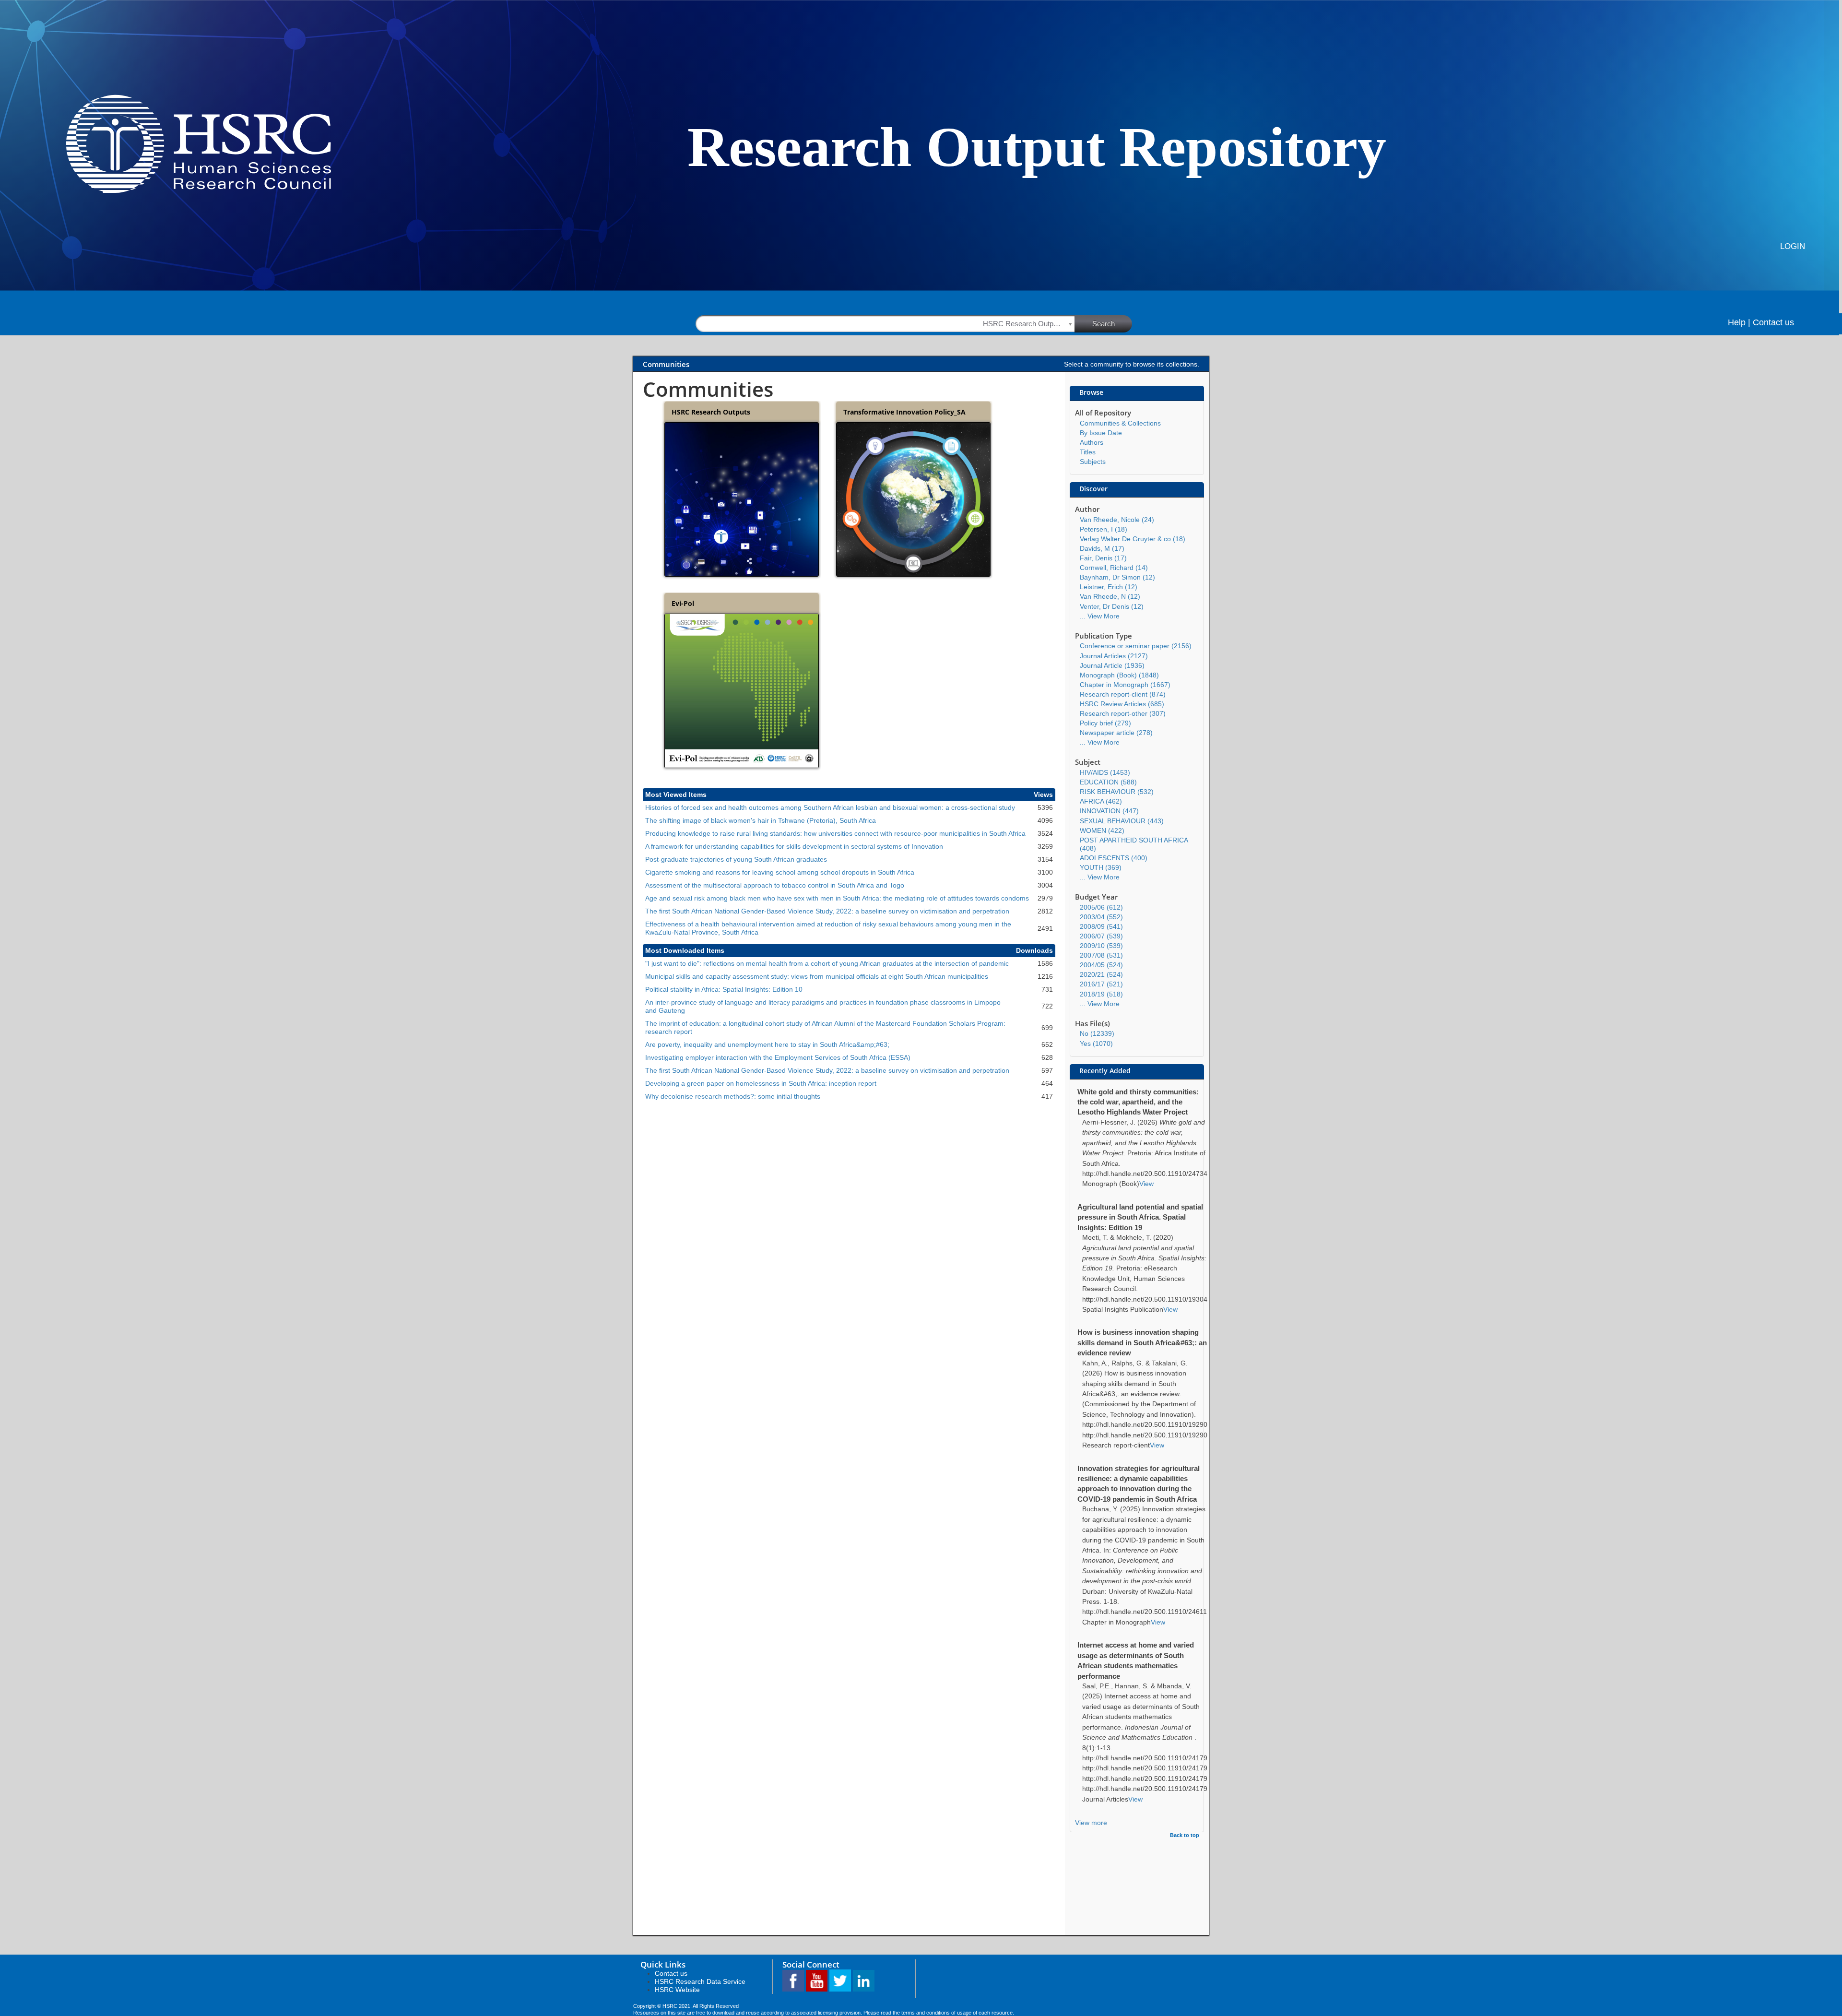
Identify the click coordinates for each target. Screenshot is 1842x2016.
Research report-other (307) (1123, 713)
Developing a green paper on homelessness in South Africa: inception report (761, 1083)
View (1146, 1184)
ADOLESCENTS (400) (1114, 858)
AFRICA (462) (1101, 801)
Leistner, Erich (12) (1109, 587)
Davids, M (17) (1102, 548)
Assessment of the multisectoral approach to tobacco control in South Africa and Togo (775, 885)
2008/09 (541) (1101, 926)
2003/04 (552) (1101, 917)
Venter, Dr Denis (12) (1112, 606)
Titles (1088, 452)
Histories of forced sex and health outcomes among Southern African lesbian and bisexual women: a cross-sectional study (830, 807)
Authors (1092, 442)
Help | (1739, 322)
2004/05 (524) (1101, 965)
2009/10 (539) (1101, 946)
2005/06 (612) (1101, 907)
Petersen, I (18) (1104, 529)
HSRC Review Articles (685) (1122, 704)
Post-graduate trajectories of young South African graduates (736, 859)
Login (1793, 246)
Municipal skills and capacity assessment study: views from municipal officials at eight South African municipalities (817, 976)
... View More (1100, 616)
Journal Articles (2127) (1114, 656)
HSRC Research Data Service (700, 1981)
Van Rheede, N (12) (1110, 596)
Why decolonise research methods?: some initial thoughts (733, 1096)
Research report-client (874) (1123, 694)
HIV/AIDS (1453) (1105, 772)
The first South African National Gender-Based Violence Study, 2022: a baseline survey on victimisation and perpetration (827, 911)
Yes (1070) (1096, 1044)
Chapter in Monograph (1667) (1125, 685)
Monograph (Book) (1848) (1119, 675)
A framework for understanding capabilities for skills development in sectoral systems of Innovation (794, 846)
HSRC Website (677, 1990)
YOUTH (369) (1101, 867)
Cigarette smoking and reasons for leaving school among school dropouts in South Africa (780, 872)
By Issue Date (1101, 433)
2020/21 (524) (1101, 974)
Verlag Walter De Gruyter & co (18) (1133, 539)
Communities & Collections (1120, 423)
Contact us (1773, 322)
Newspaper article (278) (1116, 733)
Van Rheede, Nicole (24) (1117, 520)
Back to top (1185, 1835)
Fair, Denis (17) (1103, 558)
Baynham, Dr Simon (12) (1117, 577)
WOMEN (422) (1102, 830)
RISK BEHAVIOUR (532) (1117, 792)
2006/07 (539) (1101, 936)
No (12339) (1097, 1033)
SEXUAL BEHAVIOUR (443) (1122, 821)
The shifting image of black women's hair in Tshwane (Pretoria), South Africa (761, 820)
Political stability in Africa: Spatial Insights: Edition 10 (724, 989)
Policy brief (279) (1105, 723)
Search (1104, 324)
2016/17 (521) (1101, 984)
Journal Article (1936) (1112, 665)
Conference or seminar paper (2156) (1136, 646)
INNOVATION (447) (1109, 811)
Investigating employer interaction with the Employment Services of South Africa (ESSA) (778, 1057)
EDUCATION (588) (1108, 782)
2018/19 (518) (1101, 994)
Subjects (1093, 462)
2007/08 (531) (1101, 955)
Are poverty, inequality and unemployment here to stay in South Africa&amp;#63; (767, 1044)
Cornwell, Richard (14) (1114, 568)
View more (1091, 1823)
